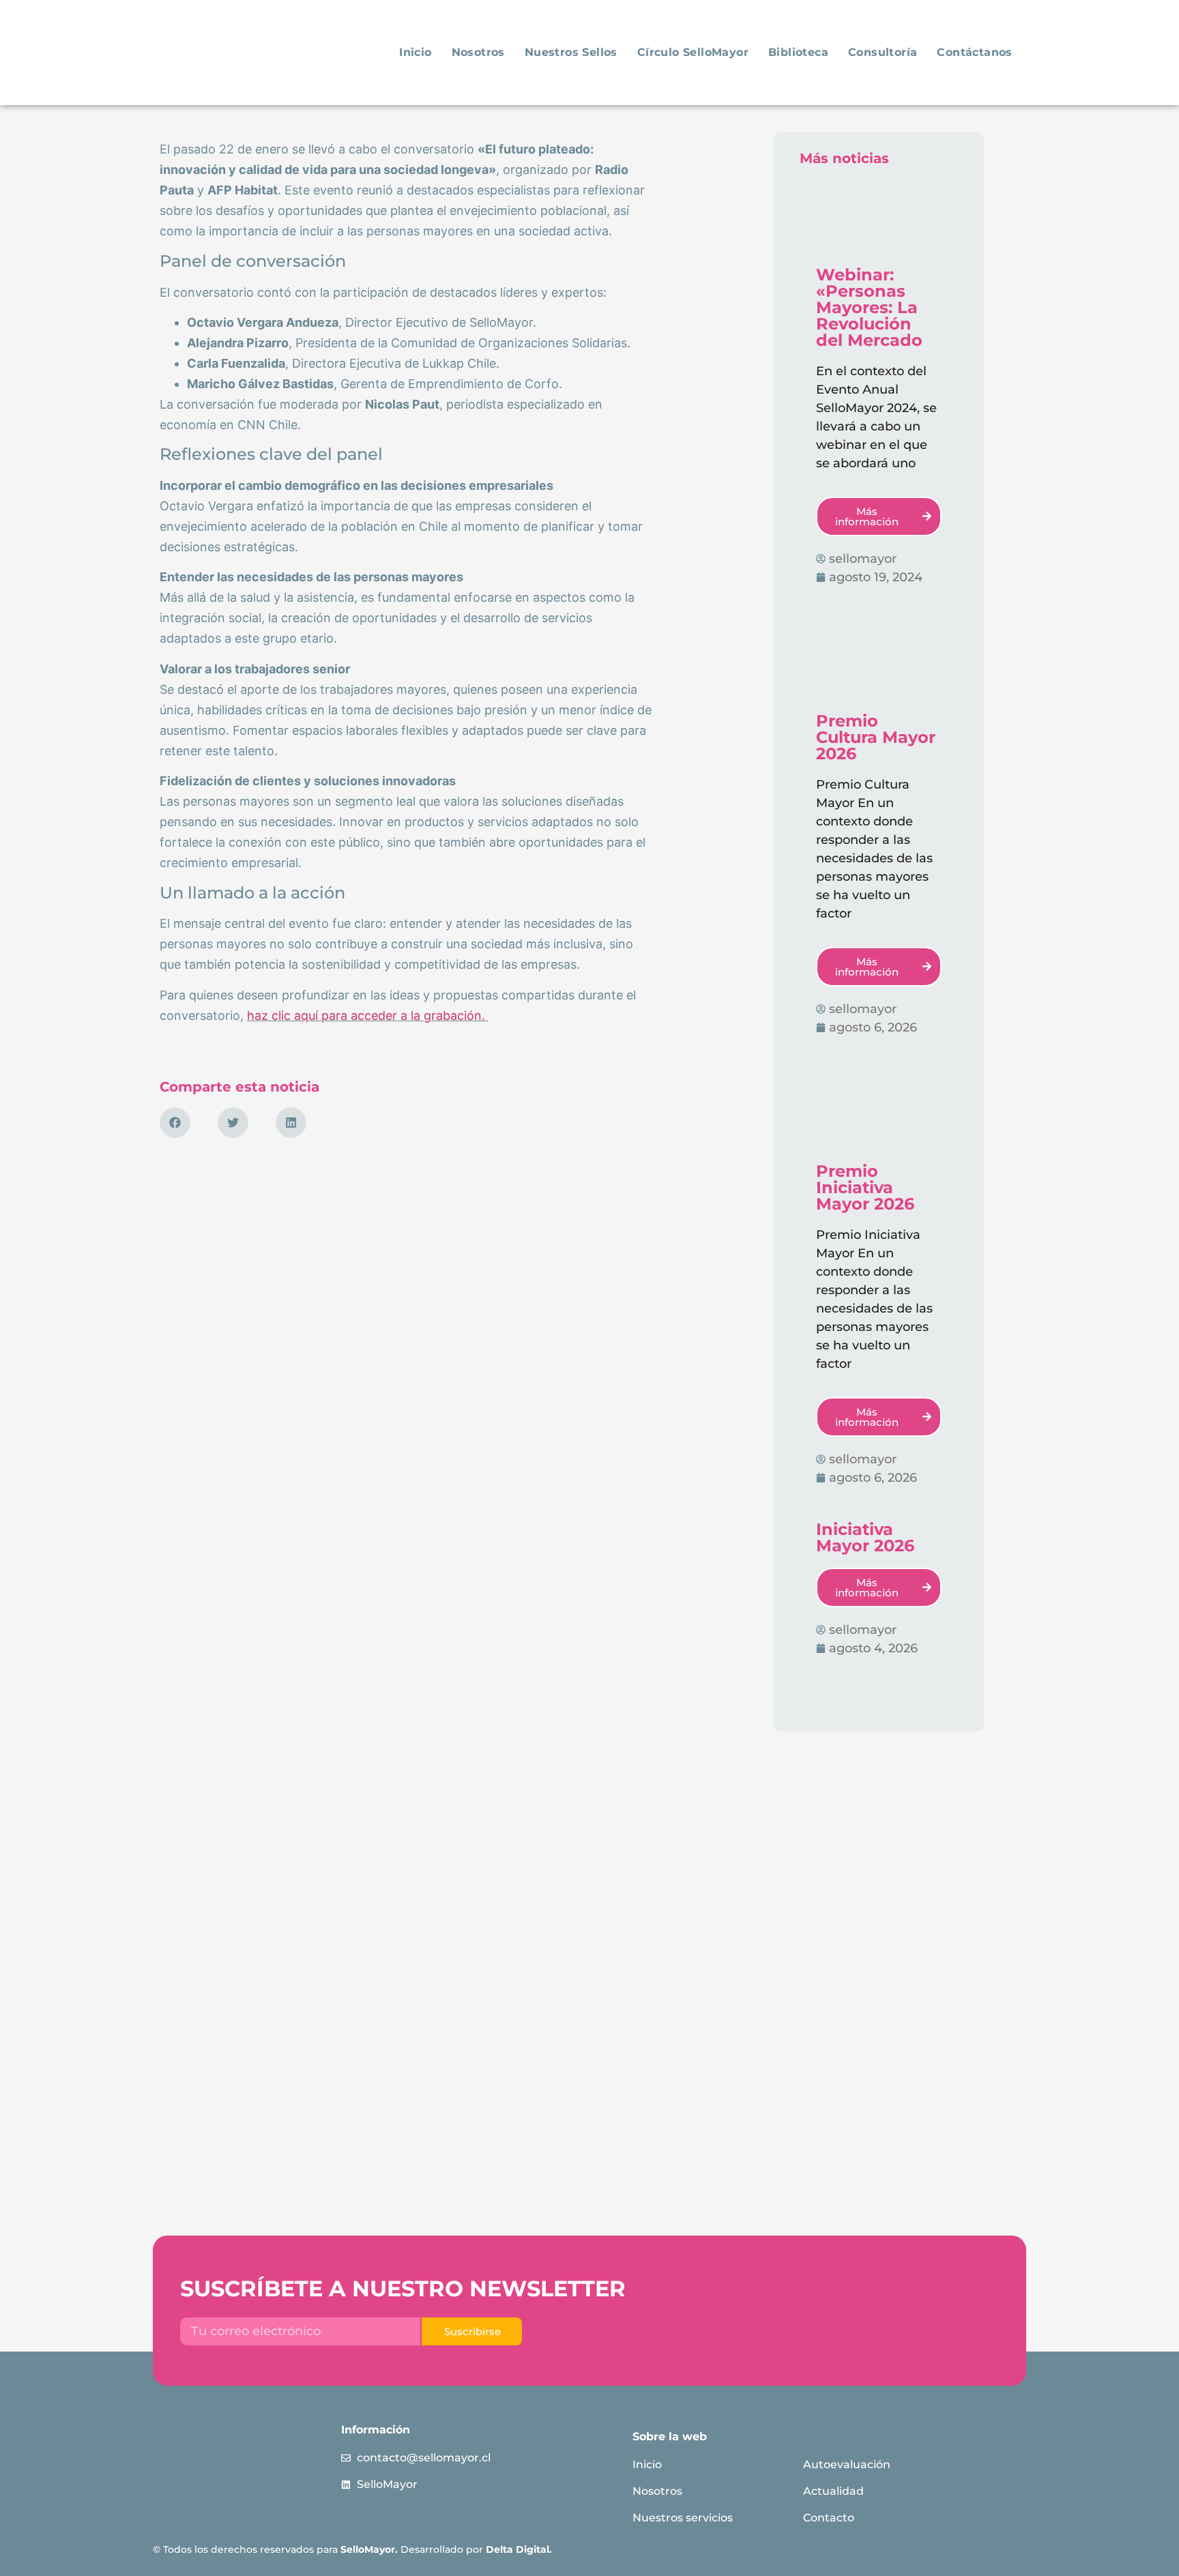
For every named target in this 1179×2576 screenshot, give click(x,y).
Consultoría (883, 52)
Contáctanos (974, 52)
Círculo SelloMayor (693, 52)
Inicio (415, 52)
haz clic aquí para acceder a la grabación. (368, 1015)
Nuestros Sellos (571, 52)
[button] (175, 1123)
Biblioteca (798, 52)
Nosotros (478, 52)
